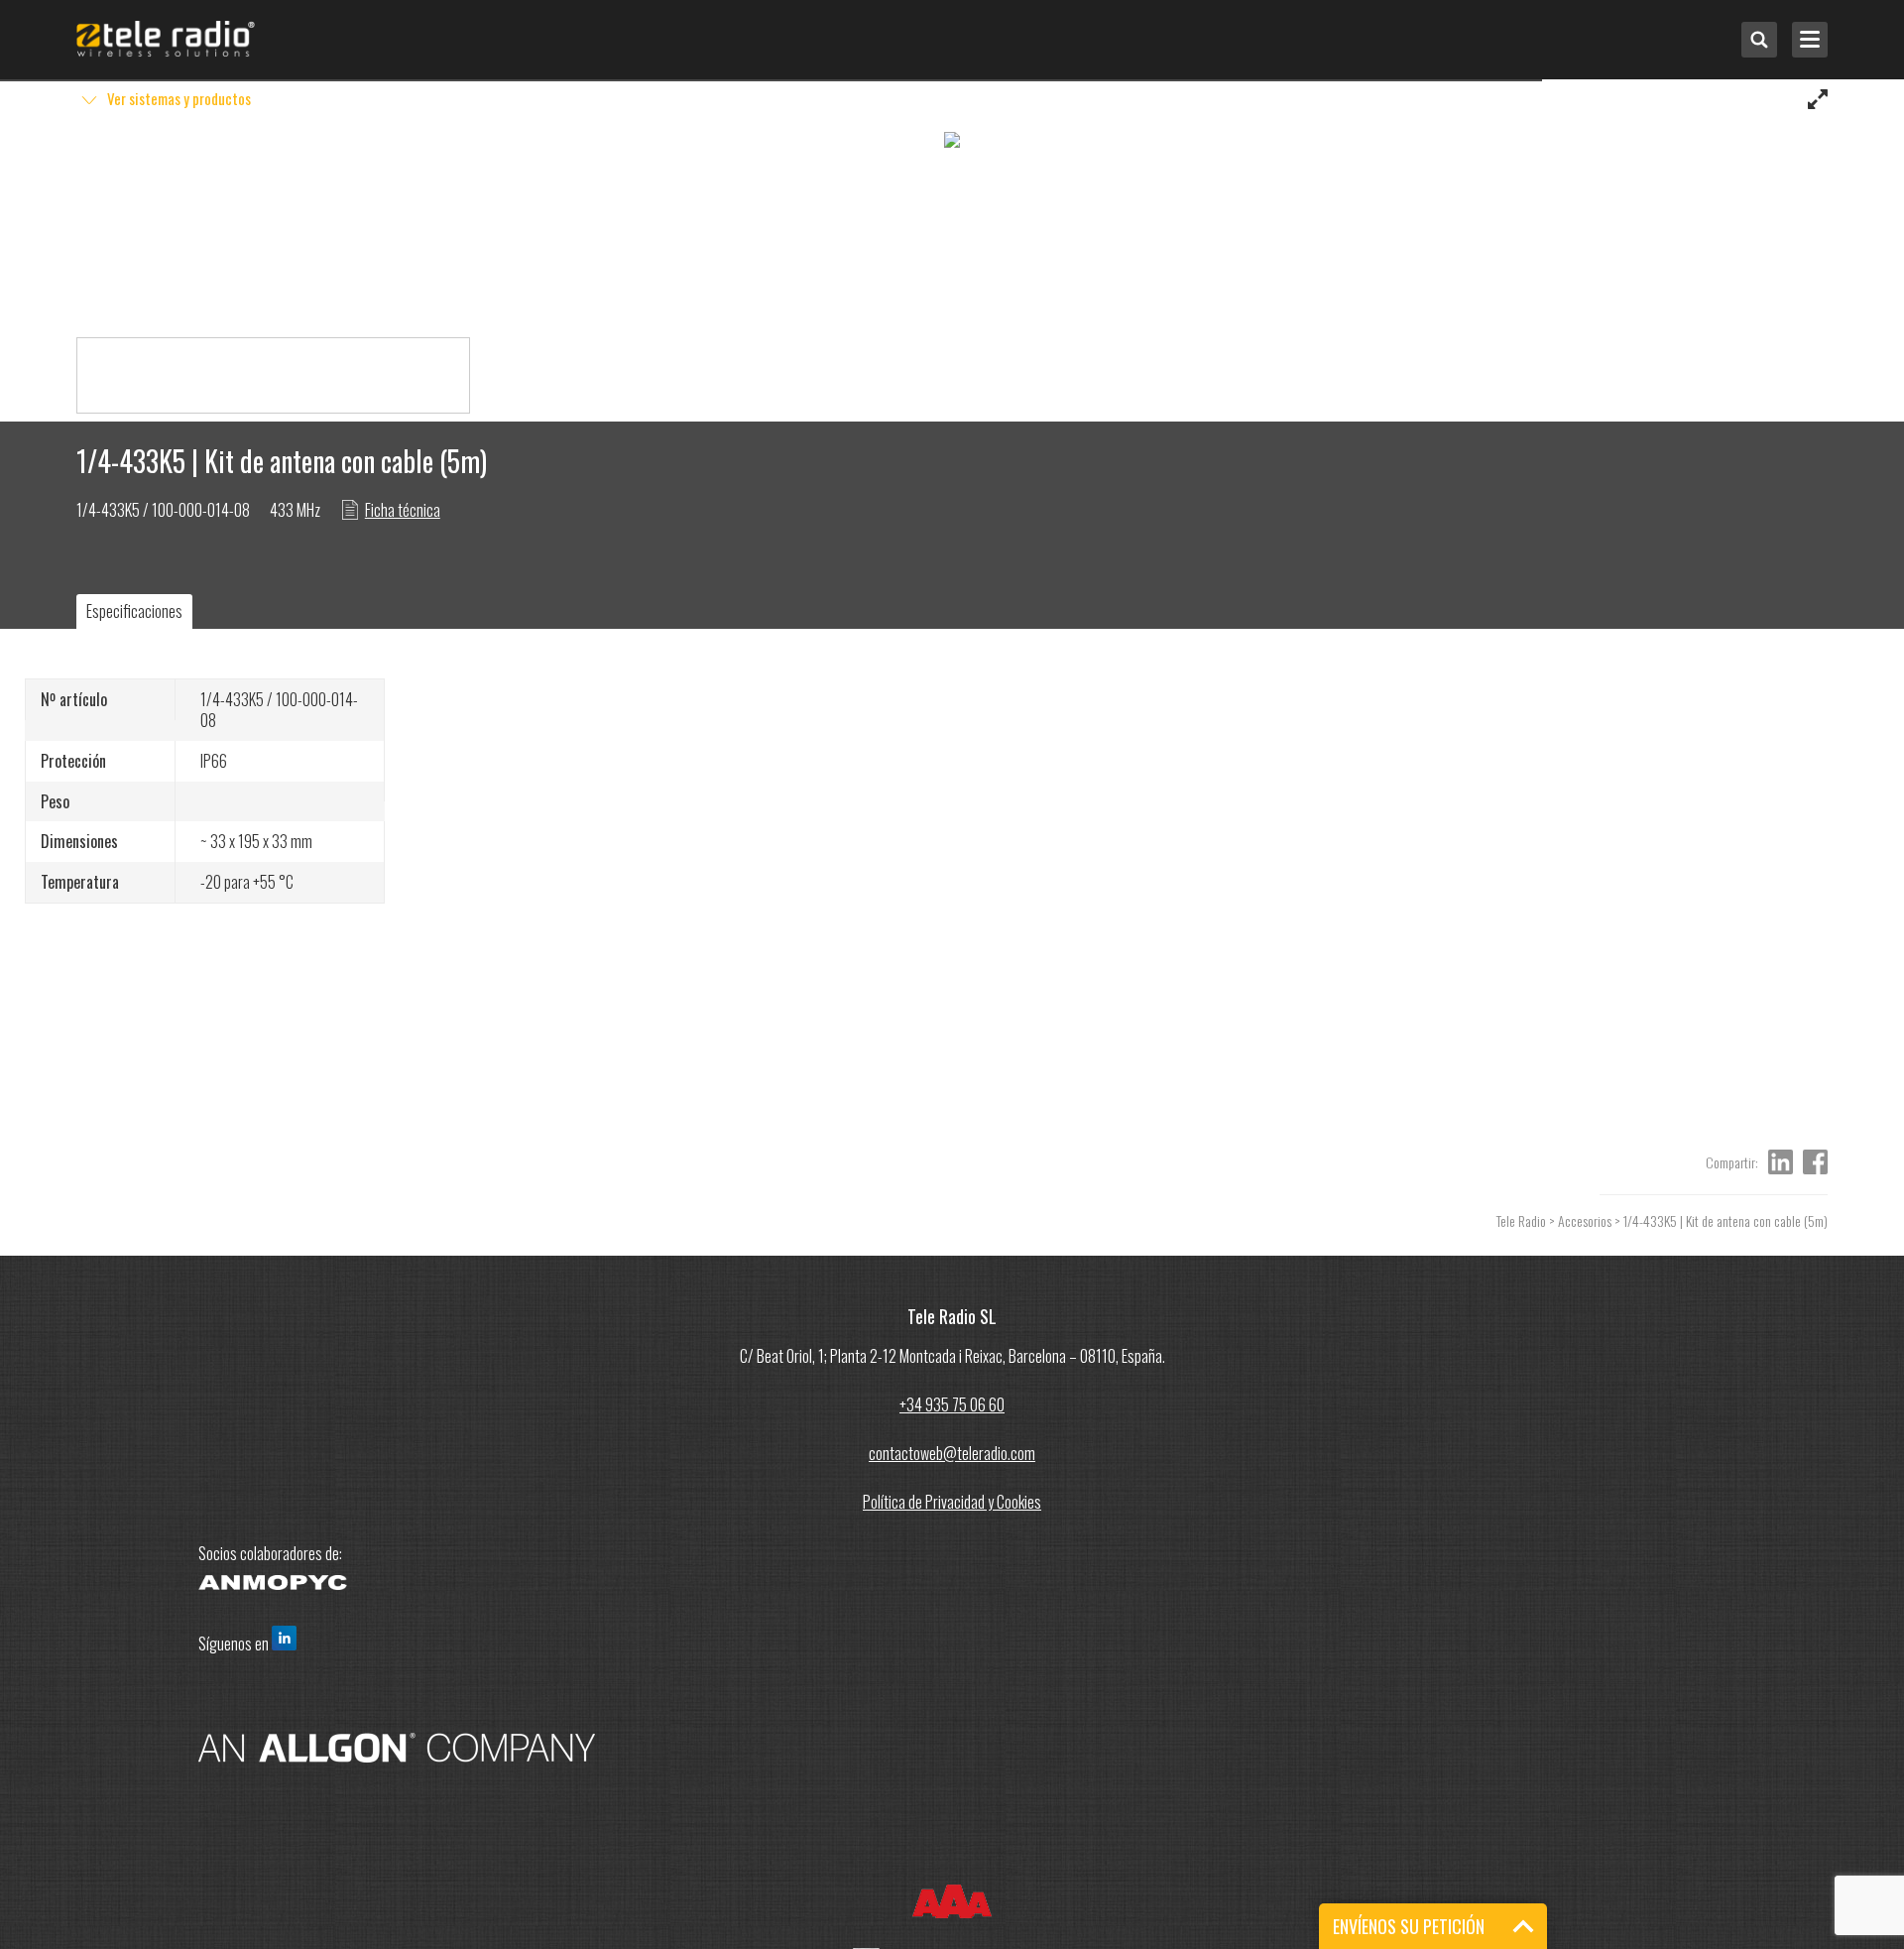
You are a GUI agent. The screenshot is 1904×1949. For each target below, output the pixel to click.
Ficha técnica (403, 510)
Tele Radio (1521, 1220)
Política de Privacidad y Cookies (952, 1502)
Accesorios (1585, 1220)
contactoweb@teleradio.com (952, 1453)
